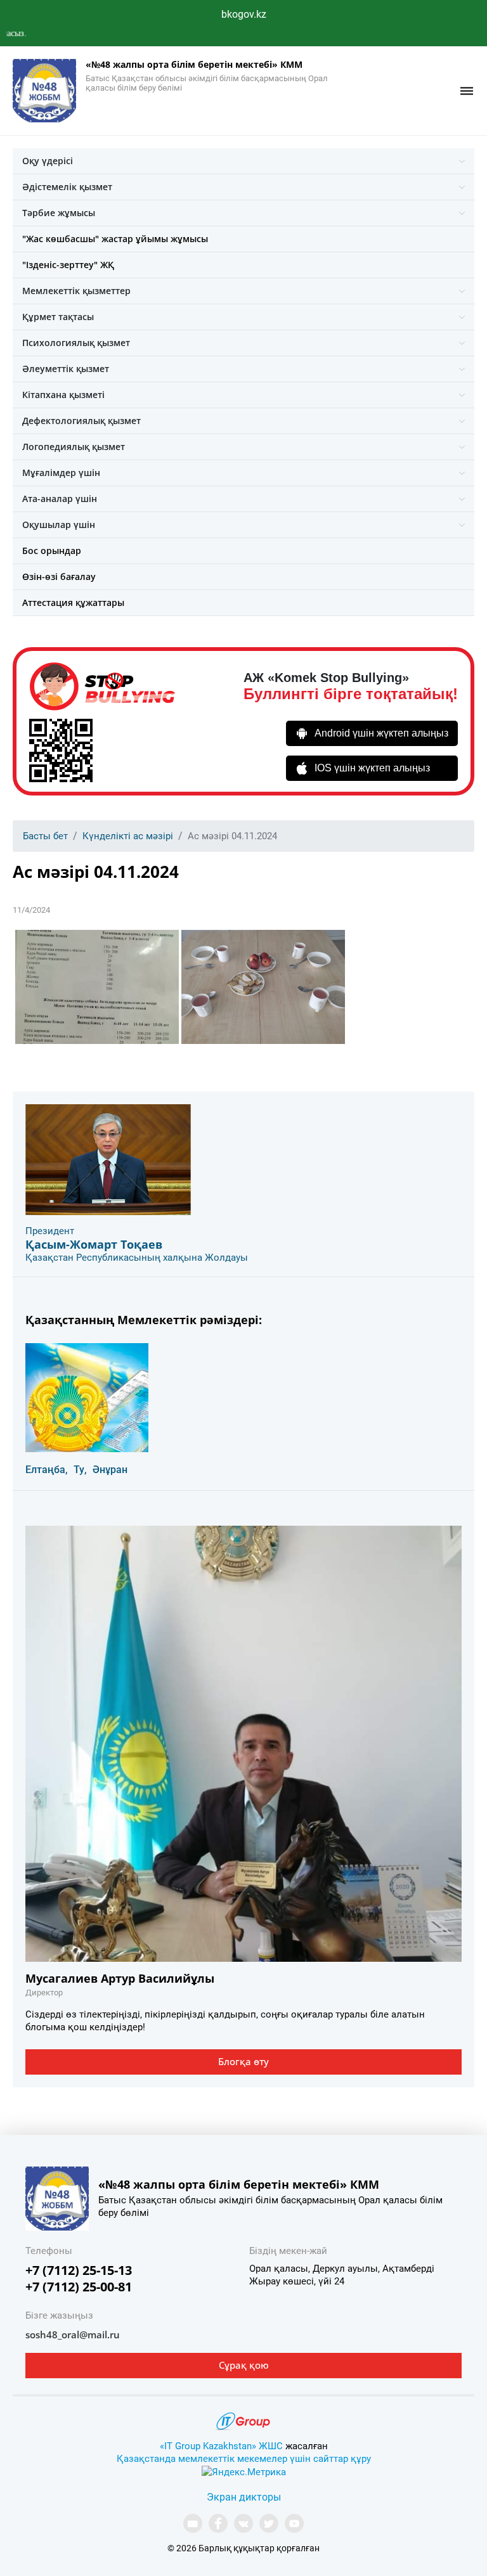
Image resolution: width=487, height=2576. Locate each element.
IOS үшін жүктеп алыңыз (372, 768)
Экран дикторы (244, 2497)
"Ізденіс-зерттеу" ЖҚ (68, 265)
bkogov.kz (244, 14)
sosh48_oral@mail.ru (73, 2334)
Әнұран (110, 1470)
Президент (50, 1231)
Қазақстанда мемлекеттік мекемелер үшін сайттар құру (244, 2459)
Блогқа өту (243, 2061)
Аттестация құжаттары (73, 602)
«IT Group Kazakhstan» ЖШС (221, 2446)
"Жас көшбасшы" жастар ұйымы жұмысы (115, 239)
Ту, (80, 1470)
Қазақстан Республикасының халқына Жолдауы (137, 1258)
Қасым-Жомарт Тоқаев (94, 1244)
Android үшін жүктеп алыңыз (381, 733)
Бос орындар (52, 551)
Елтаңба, (47, 1470)
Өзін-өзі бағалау (59, 576)
